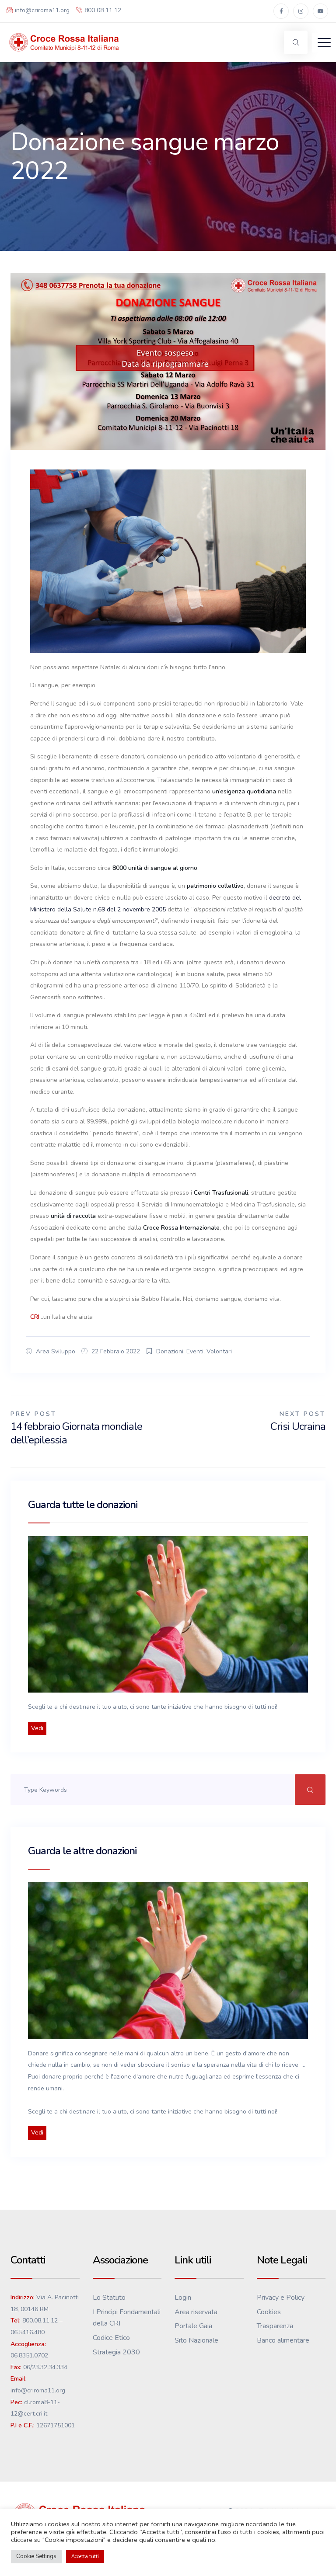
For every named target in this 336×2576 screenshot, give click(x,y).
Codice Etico (111, 2338)
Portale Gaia (193, 2326)
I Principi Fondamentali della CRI (127, 2318)
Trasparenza (275, 2326)
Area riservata (196, 2312)
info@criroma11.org (42, 10)
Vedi (37, 1728)
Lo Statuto (109, 2298)
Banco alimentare (283, 2340)
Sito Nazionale (196, 2340)
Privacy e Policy (281, 2298)
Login (183, 2298)
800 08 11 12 (103, 10)
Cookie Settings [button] (36, 2556)
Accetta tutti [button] (85, 2557)
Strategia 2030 (116, 2352)
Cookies (269, 2312)
